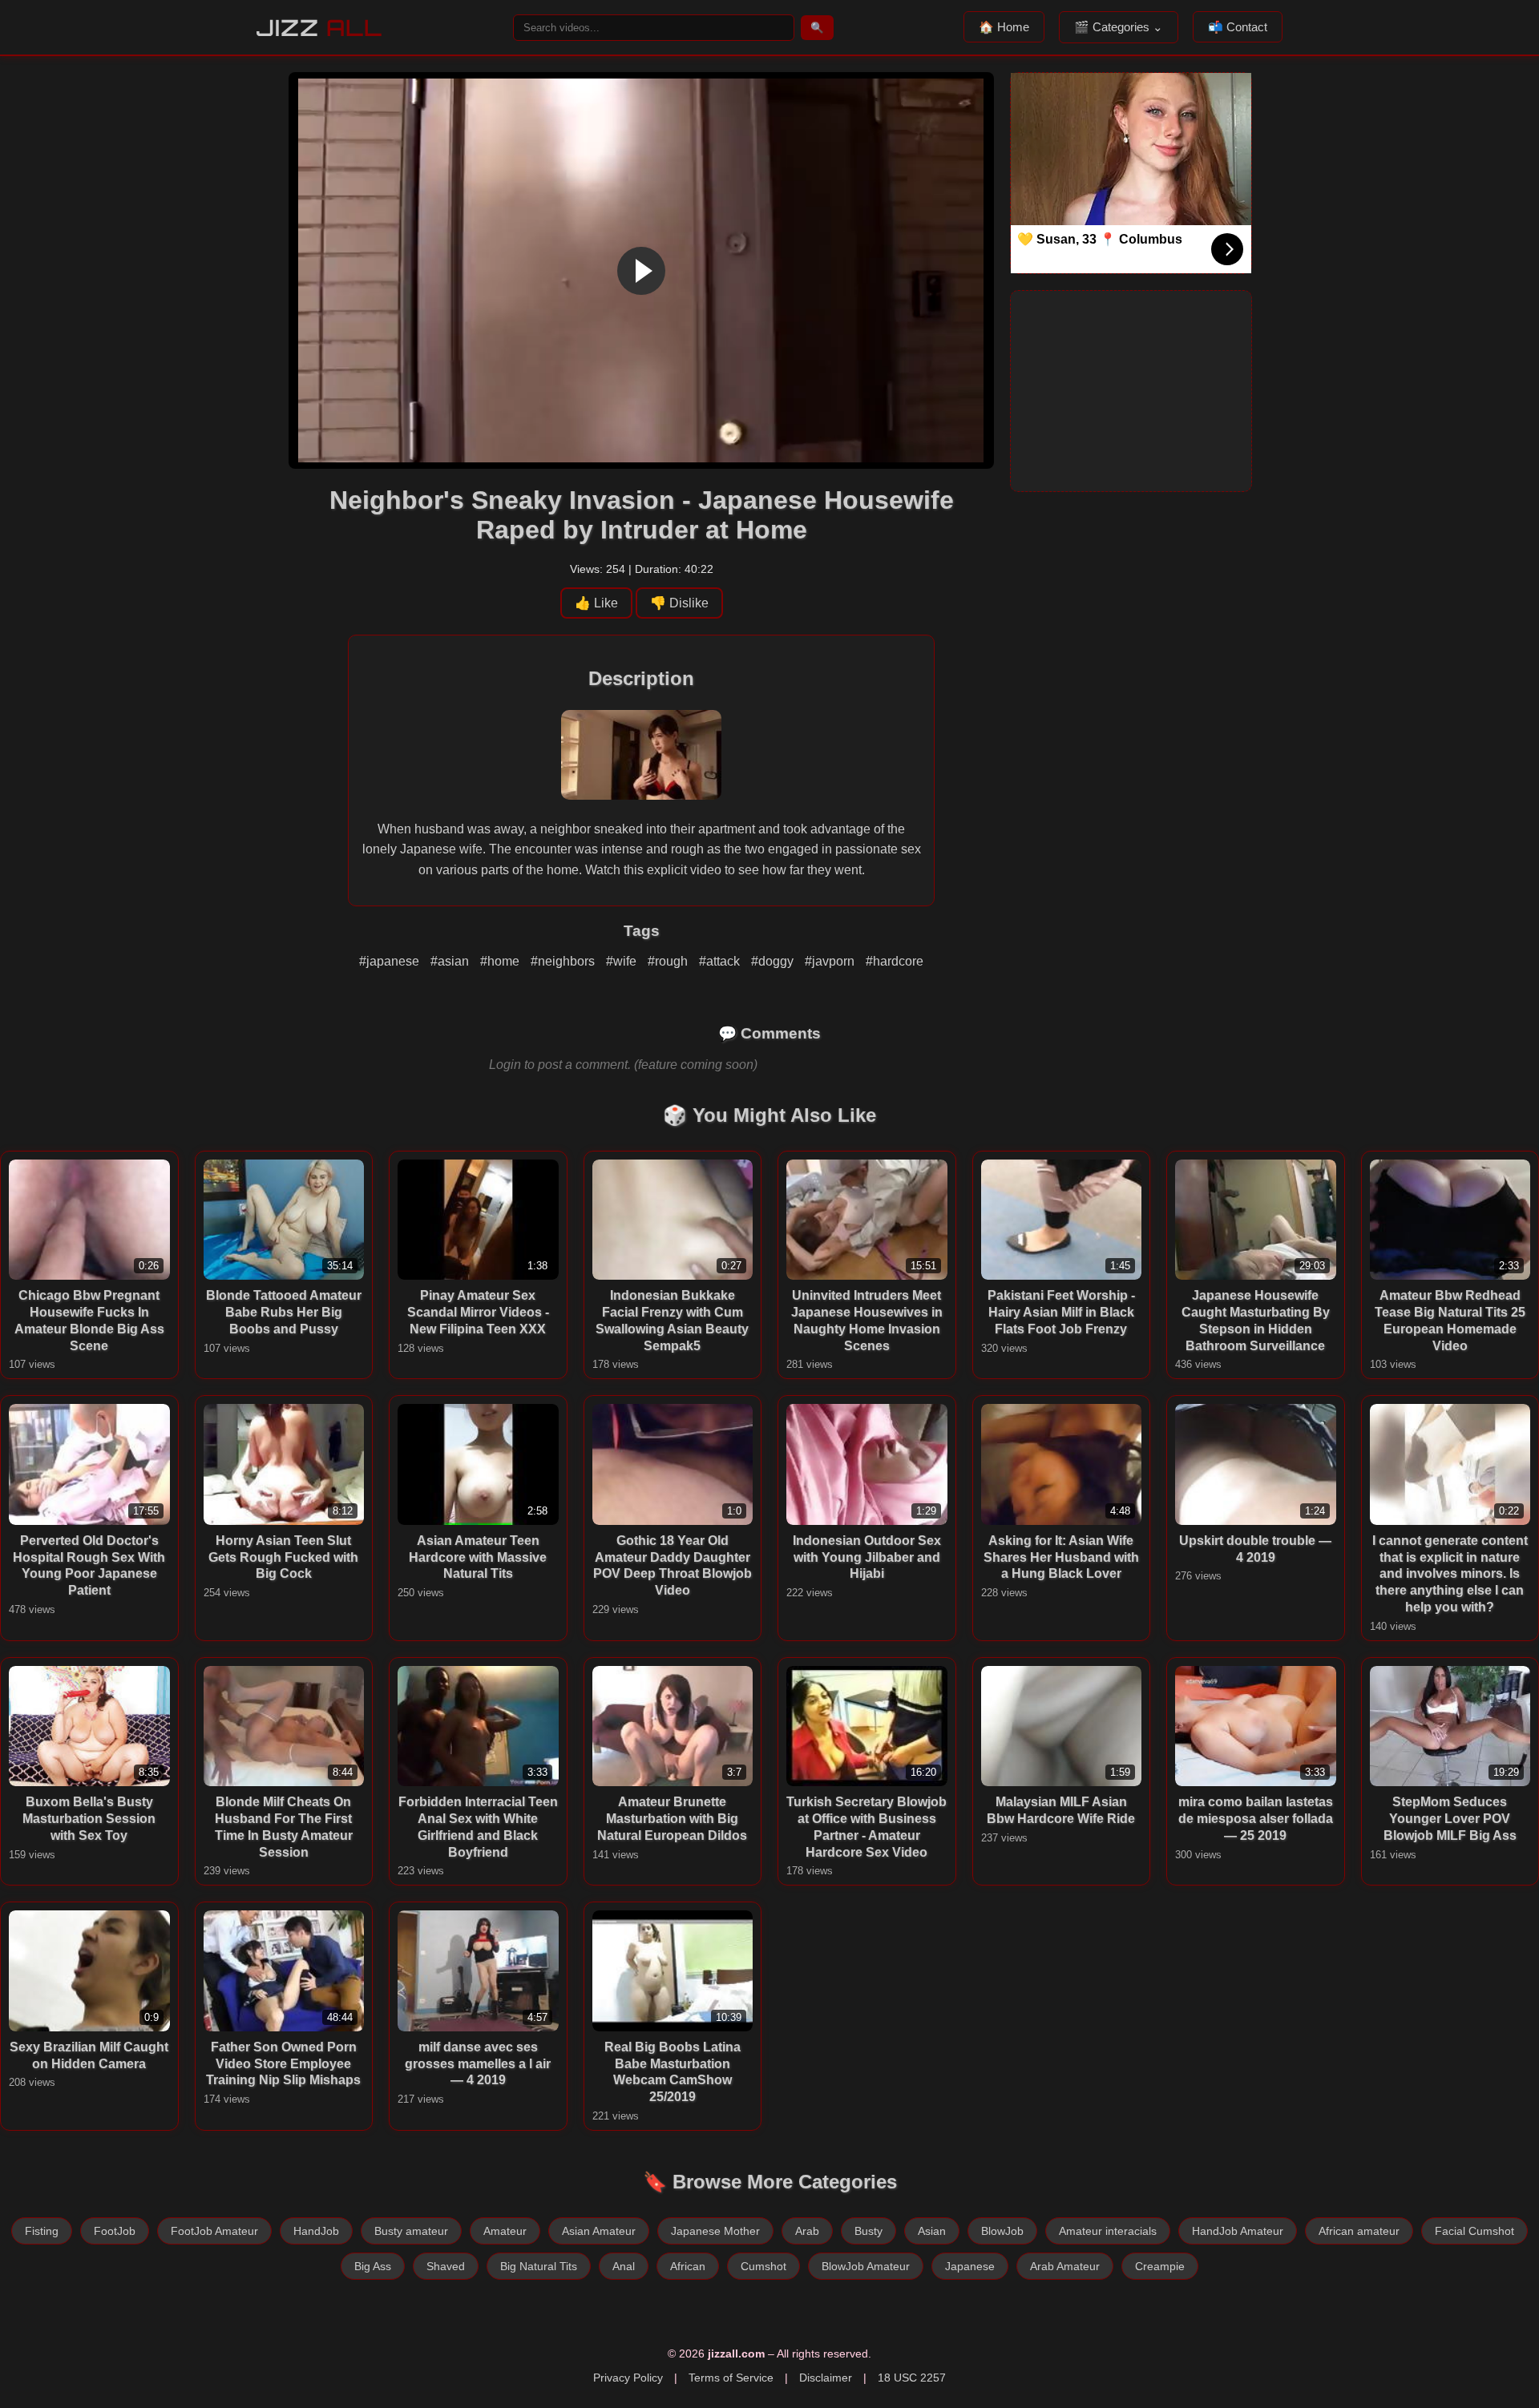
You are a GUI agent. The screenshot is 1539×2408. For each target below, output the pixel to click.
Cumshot (763, 2266)
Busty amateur (411, 2231)
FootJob (115, 2231)
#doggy (774, 961)
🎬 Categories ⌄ (1119, 27)
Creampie (1160, 2266)
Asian (932, 2231)
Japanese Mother (715, 2231)
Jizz (319, 28)
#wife (623, 961)
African (688, 2266)
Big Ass (373, 2266)
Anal (624, 2266)
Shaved (446, 2266)
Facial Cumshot (1474, 2231)
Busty (868, 2231)
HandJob (316, 2231)
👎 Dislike (679, 603)
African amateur (1359, 2231)
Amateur (505, 2231)
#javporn (831, 961)
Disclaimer (826, 2378)
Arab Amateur (1065, 2266)
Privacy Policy (628, 2378)
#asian (451, 961)
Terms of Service (731, 2378)
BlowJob (1002, 2231)
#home (501, 961)
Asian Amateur (599, 2231)
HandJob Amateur (1238, 2231)
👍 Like (596, 603)
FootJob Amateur (214, 2231)
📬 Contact (1238, 27)
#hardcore (895, 961)
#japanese (391, 961)
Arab (807, 2231)
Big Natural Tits (539, 2266)
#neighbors (564, 961)
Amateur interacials (1108, 2231)
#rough (669, 961)
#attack (721, 961)
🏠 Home (1004, 27)
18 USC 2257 (912, 2378)
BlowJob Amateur (866, 2266)
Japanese (970, 2266)
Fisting (42, 2231)
